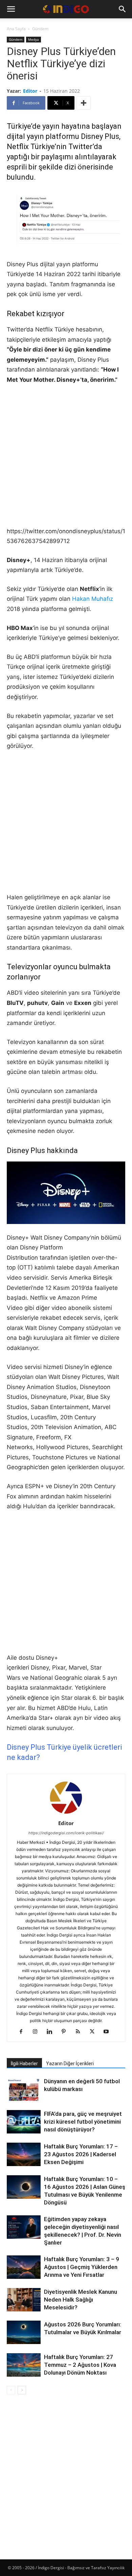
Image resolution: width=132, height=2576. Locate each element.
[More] (84, 103)
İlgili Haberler (24, 2064)
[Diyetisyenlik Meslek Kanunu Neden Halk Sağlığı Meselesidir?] (24, 2301)
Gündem (40, 29)
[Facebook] (24, 2032)
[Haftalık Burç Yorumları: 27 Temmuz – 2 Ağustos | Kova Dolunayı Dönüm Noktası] (24, 2365)
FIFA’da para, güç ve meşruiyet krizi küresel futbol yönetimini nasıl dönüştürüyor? (83, 2122)
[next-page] (22, 2390)
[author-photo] (66, 1814)
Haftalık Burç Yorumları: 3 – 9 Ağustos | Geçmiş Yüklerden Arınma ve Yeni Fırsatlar (82, 2267)
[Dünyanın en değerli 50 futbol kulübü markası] (24, 2090)
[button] (11, 9)
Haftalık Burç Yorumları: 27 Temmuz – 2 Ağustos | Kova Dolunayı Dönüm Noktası (80, 2365)
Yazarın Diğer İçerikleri (70, 2064)
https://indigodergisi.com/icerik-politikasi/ (66, 1833)
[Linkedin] (52, 2032)
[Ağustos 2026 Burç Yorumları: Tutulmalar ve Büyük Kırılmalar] (24, 2332)
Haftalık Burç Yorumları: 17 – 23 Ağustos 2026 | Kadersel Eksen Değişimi (81, 2154)
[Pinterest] (66, 2032)
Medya (34, 39)
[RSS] (80, 2032)
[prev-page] (11, 2390)
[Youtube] (109, 2032)
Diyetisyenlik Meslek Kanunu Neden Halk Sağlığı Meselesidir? (81, 2300)
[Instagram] (38, 2032)
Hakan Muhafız (93, 599)
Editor (30, 91)
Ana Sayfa (16, 29)
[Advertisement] (66, 460)
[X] (95, 2032)
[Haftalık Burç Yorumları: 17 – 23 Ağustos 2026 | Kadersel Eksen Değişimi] (24, 2154)
